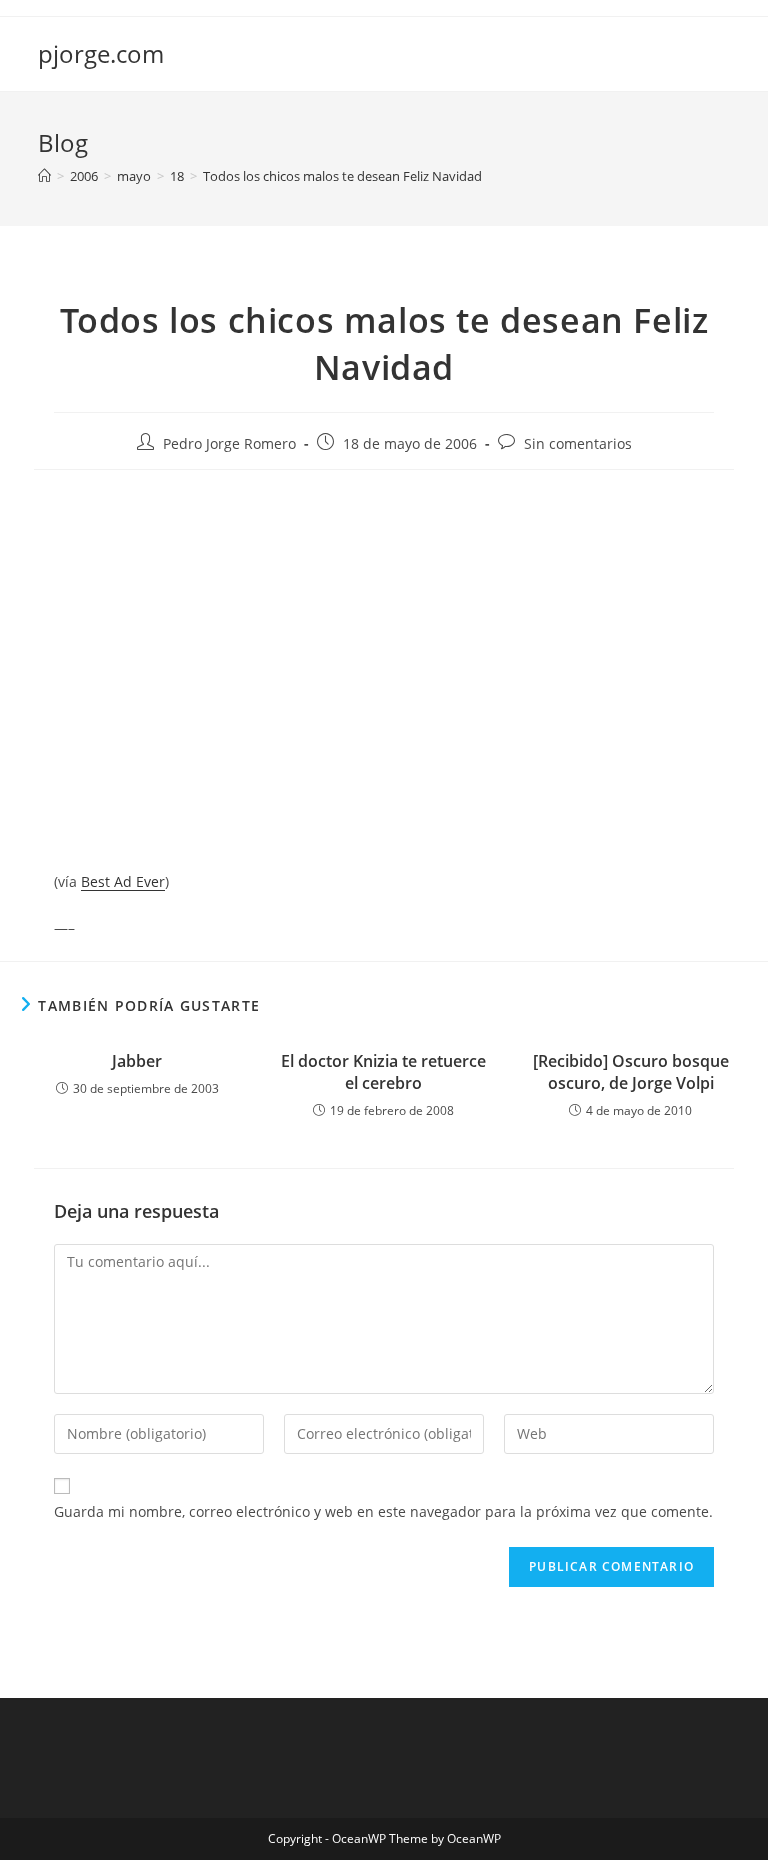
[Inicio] (44, 176)
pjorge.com (101, 53)
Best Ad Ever (123, 881)
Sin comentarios (578, 443)
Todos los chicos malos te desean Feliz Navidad (342, 176)
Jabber (137, 1061)
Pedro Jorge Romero (229, 443)
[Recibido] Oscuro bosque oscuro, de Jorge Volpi (631, 1072)
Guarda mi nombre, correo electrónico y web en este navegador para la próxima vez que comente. (383, 1511)
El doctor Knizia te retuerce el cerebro (383, 1072)
